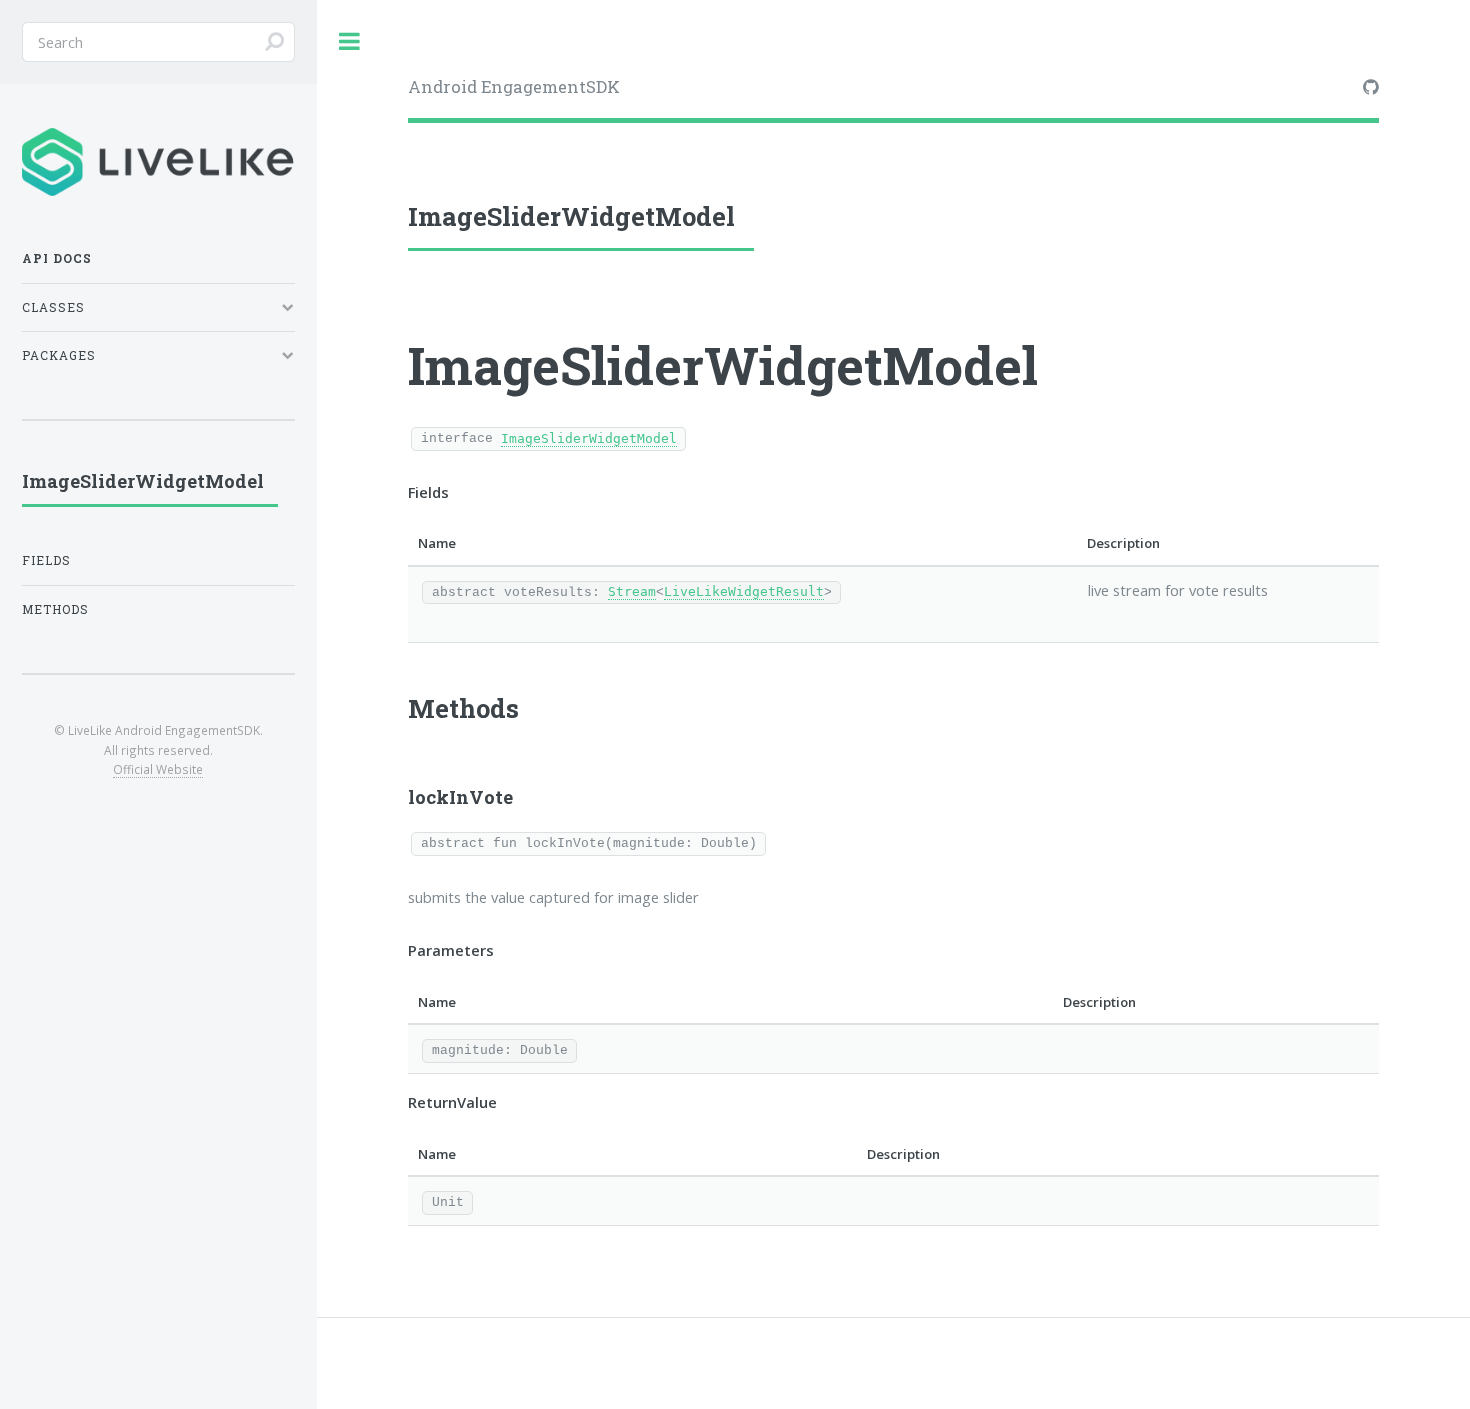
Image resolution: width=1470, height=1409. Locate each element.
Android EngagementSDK (514, 86)
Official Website (158, 769)
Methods (55, 609)
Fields (46, 560)
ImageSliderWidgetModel (589, 438)
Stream (632, 591)
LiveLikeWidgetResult (744, 591)
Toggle (350, 41)
